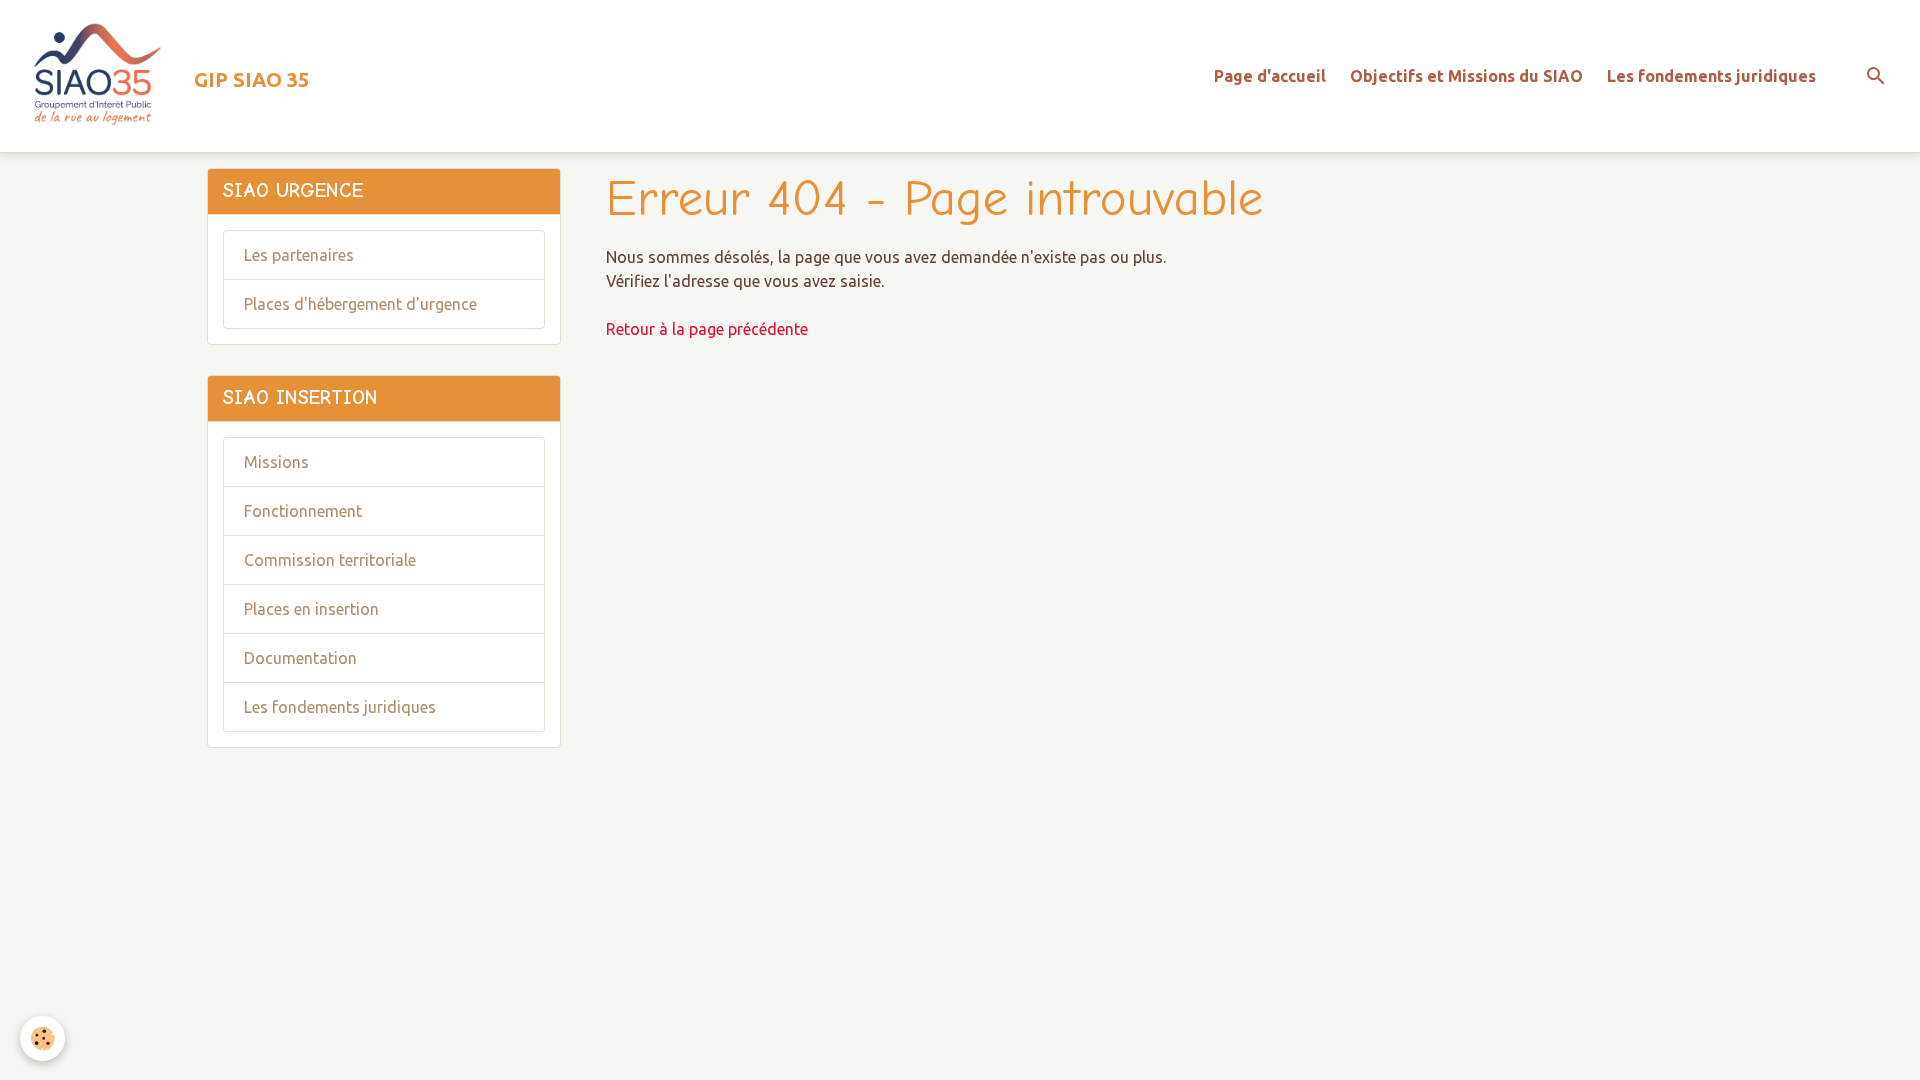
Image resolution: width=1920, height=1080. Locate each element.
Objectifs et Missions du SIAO (1466, 76)
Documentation (300, 658)
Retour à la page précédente (707, 329)
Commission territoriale (330, 560)
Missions (276, 462)
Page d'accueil (1270, 76)
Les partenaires (299, 255)
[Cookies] (42, 1038)
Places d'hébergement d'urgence (360, 304)
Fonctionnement (303, 511)
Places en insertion (311, 609)
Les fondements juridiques (1711, 76)
